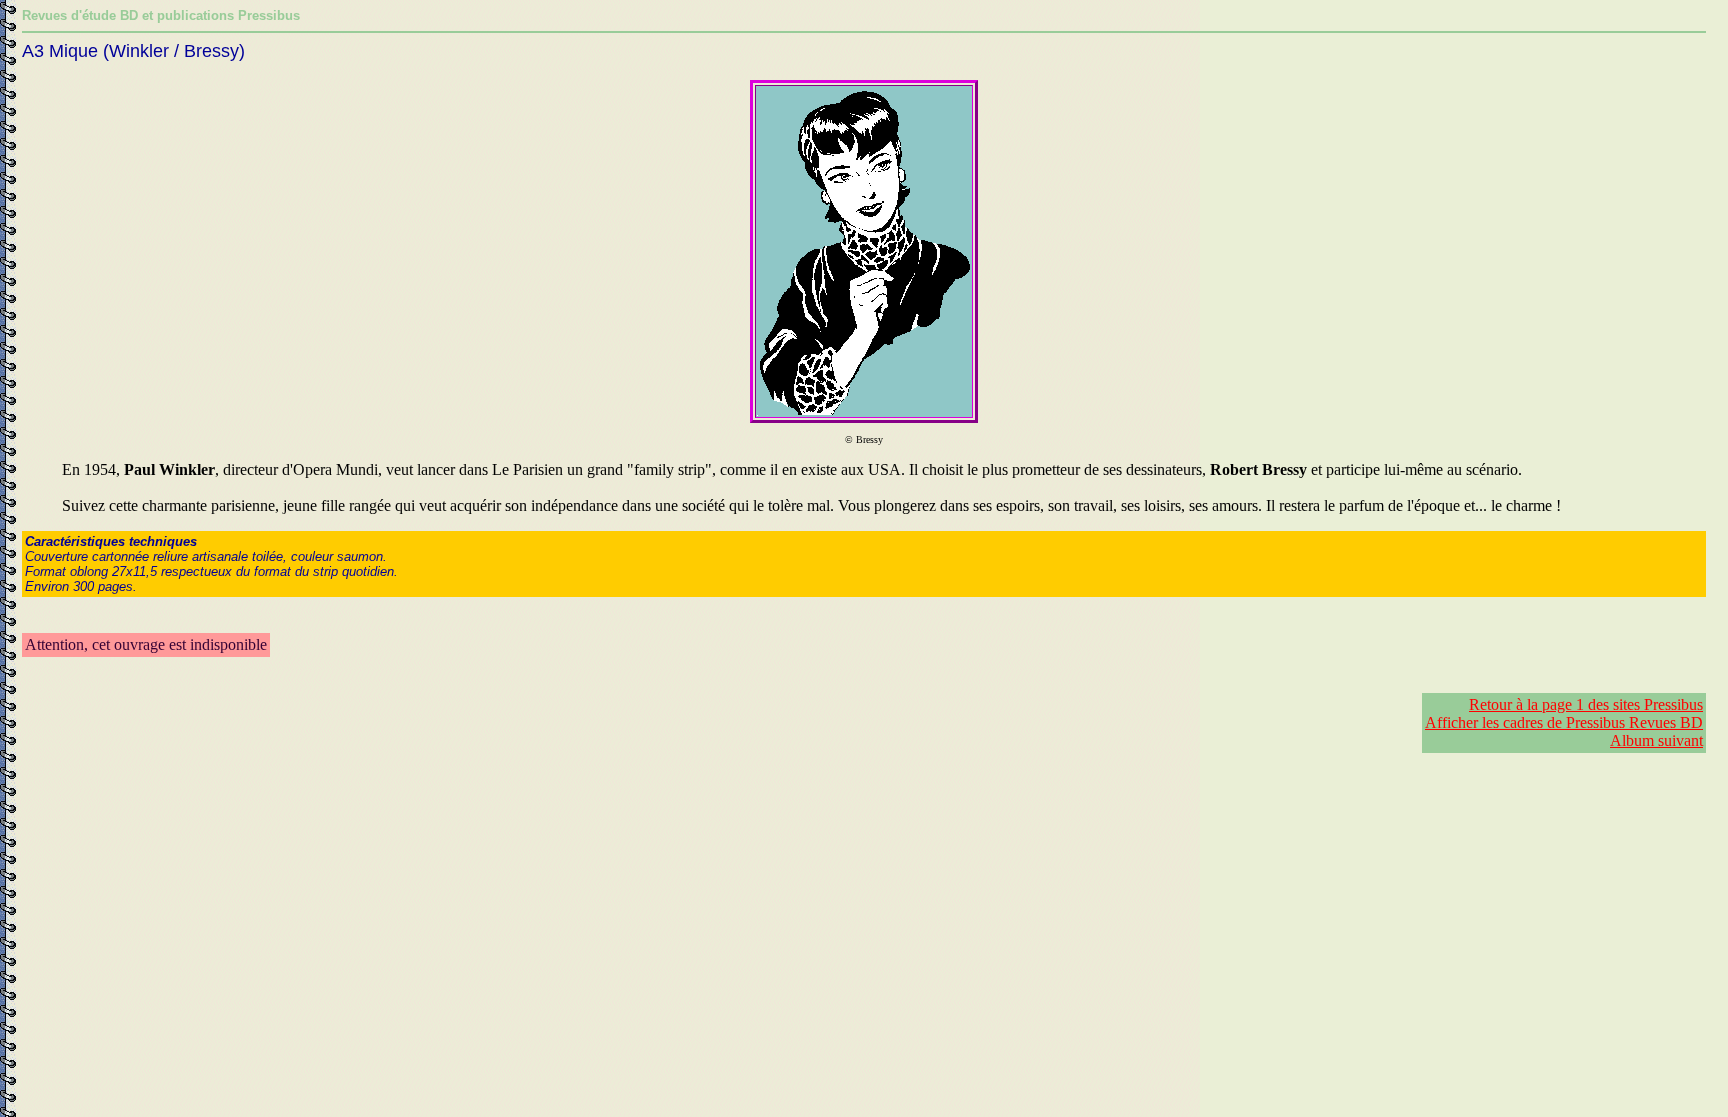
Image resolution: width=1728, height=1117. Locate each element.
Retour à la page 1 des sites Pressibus (1586, 704)
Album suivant (1656, 740)
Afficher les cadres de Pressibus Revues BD (1564, 722)
